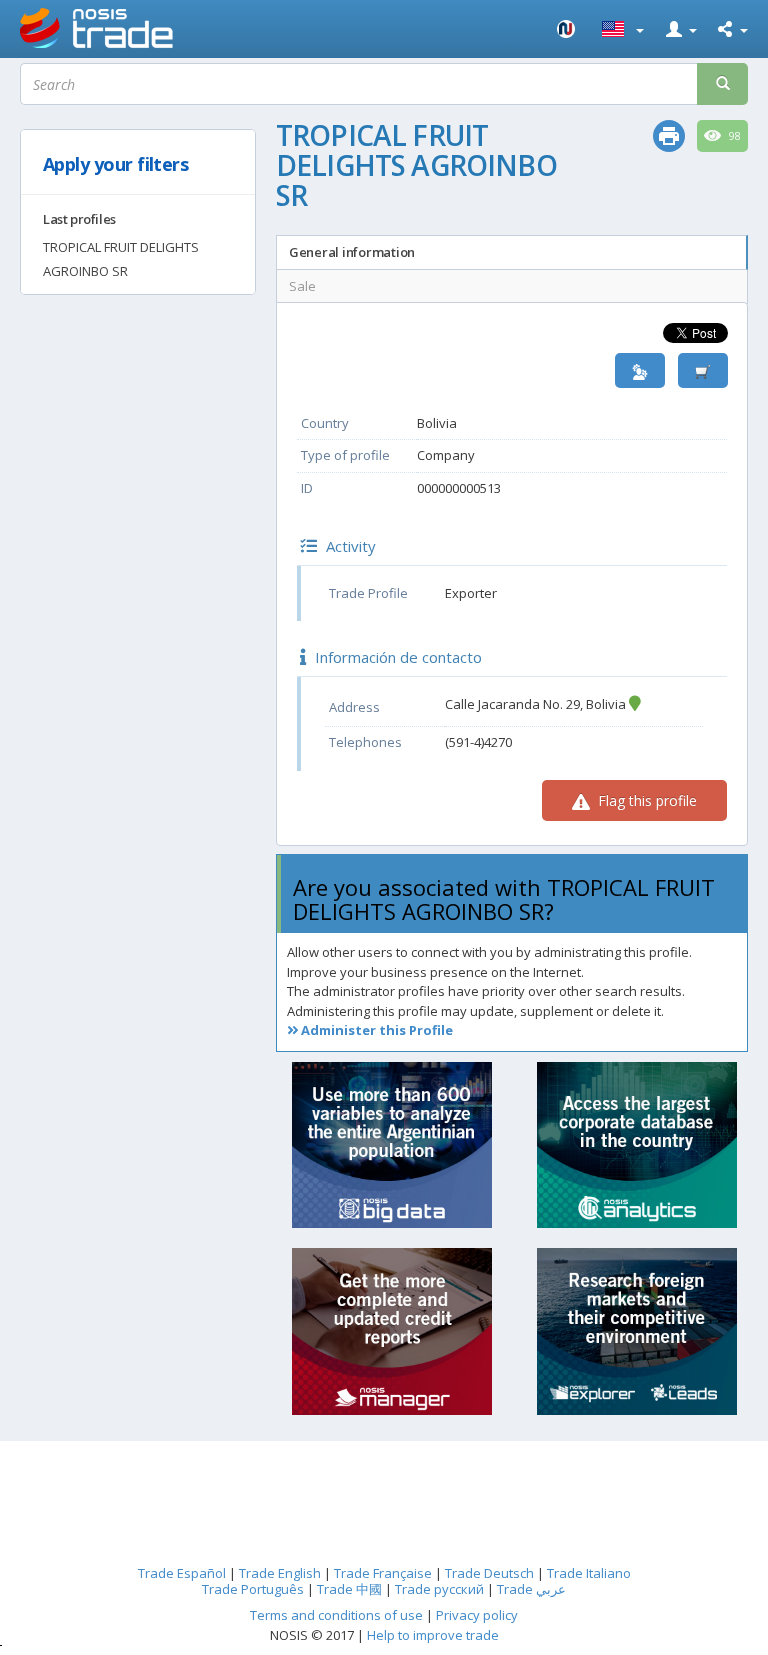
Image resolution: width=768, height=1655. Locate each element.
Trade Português (253, 1589)
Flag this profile (645, 800)
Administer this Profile (375, 1030)
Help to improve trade (433, 1635)
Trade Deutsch (489, 1573)
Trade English (280, 1573)
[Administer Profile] (640, 370)
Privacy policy (477, 1615)
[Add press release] (703, 370)
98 (733, 136)
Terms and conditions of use (336, 1615)
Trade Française (383, 1573)
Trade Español (182, 1573)
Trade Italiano (589, 1573)
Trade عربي (531, 1589)
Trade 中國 (349, 1589)
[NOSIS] (567, 29)
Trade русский (439, 1589)
